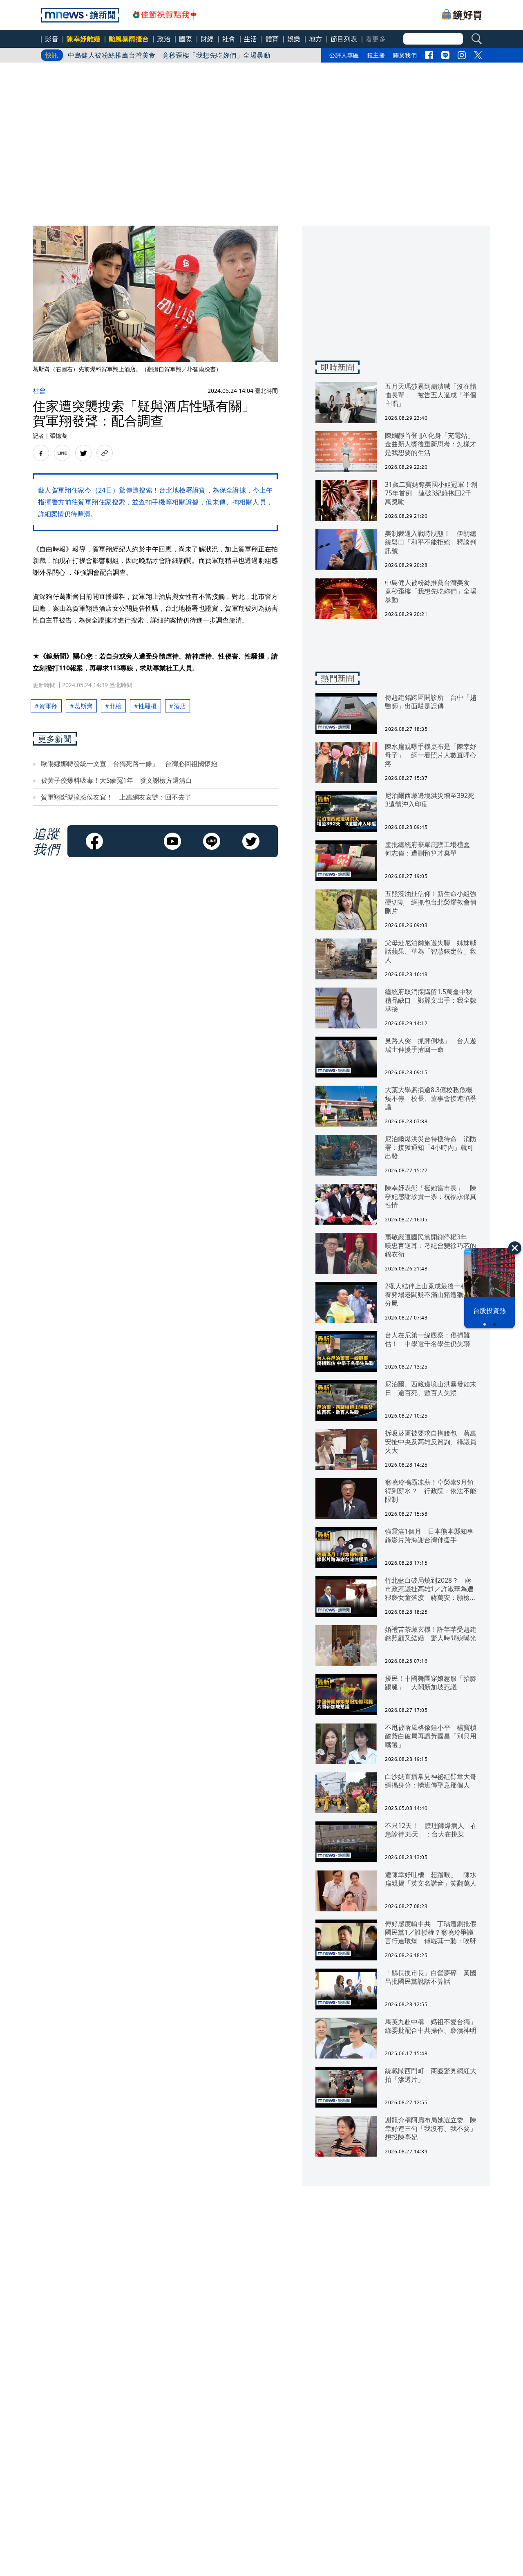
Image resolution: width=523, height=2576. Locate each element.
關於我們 (405, 55)
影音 (52, 39)
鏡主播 (376, 55)
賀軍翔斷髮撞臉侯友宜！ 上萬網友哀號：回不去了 (116, 797)
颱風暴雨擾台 (129, 39)
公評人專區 (344, 55)
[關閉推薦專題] (515, 1248)
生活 (251, 39)
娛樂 (294, 39)
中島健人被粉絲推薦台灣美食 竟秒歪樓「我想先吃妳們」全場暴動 (169, 55)
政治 (164, 39)
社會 (229, 39)
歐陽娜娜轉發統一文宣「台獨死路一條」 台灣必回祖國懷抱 (129, 764)
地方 (316, 39)
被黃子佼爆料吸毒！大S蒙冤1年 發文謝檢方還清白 (116, 780)
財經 (207, 39)
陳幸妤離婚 (84, 39)
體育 (272, 39)
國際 (186, 39)
